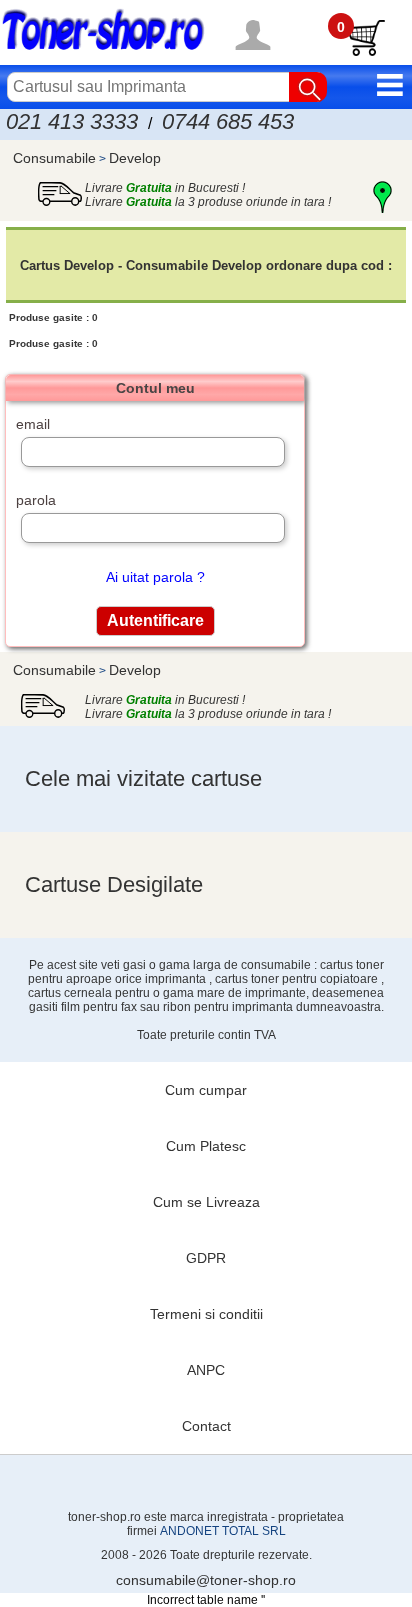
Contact (206, 1426)
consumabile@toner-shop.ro (206, 1580)
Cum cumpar (206, 1090)
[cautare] (308, 87)
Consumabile (54, 158)
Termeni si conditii (206, 1314)
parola (36, 500)
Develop (135, 158)
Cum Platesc (206, 1146)
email (33, 424)
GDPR (206, 1258)
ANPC (206, 1370)
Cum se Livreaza (206, 1202)
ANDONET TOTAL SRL (223, 1531)
